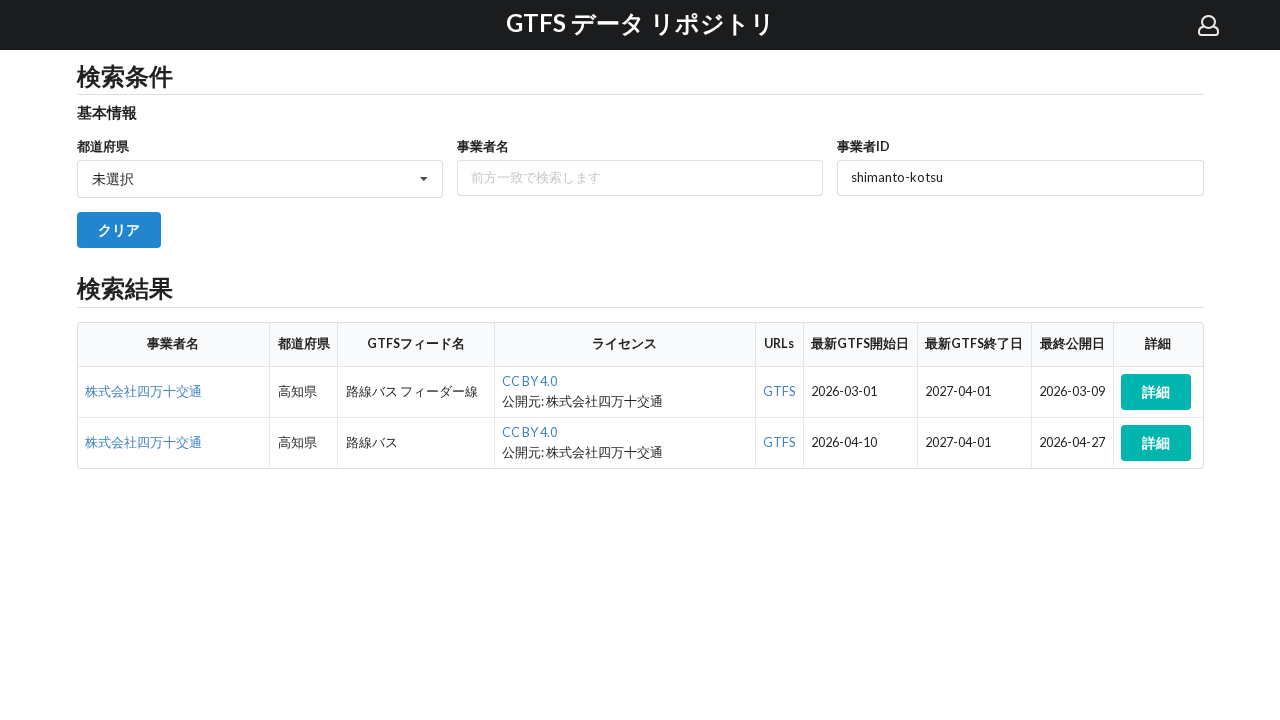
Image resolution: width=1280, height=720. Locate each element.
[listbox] (260, 179)
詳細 (1156, 391)
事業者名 (483, 146)
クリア (119, 229)
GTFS (779, 391)
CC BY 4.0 (529, 381)
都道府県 (103, 146)
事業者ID (863, 146)
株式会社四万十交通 (143, 391)
